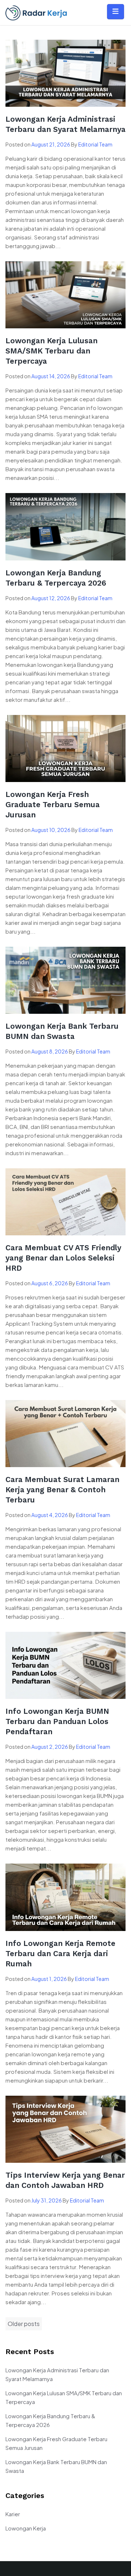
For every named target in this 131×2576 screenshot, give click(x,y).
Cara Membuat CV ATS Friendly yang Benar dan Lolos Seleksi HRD (63, 1258)
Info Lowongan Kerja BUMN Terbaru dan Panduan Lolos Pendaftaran (57, 1721)
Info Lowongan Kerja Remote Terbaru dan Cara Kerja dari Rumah (60, 1953)
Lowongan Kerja (26, 2528)
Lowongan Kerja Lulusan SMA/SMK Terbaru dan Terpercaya (51, 351)
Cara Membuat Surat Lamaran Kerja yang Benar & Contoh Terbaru (62, 1490)
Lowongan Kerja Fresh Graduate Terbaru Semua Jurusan (53, 804)
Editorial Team (95, 144)
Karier (13, 2514)
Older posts (24, 2324)
